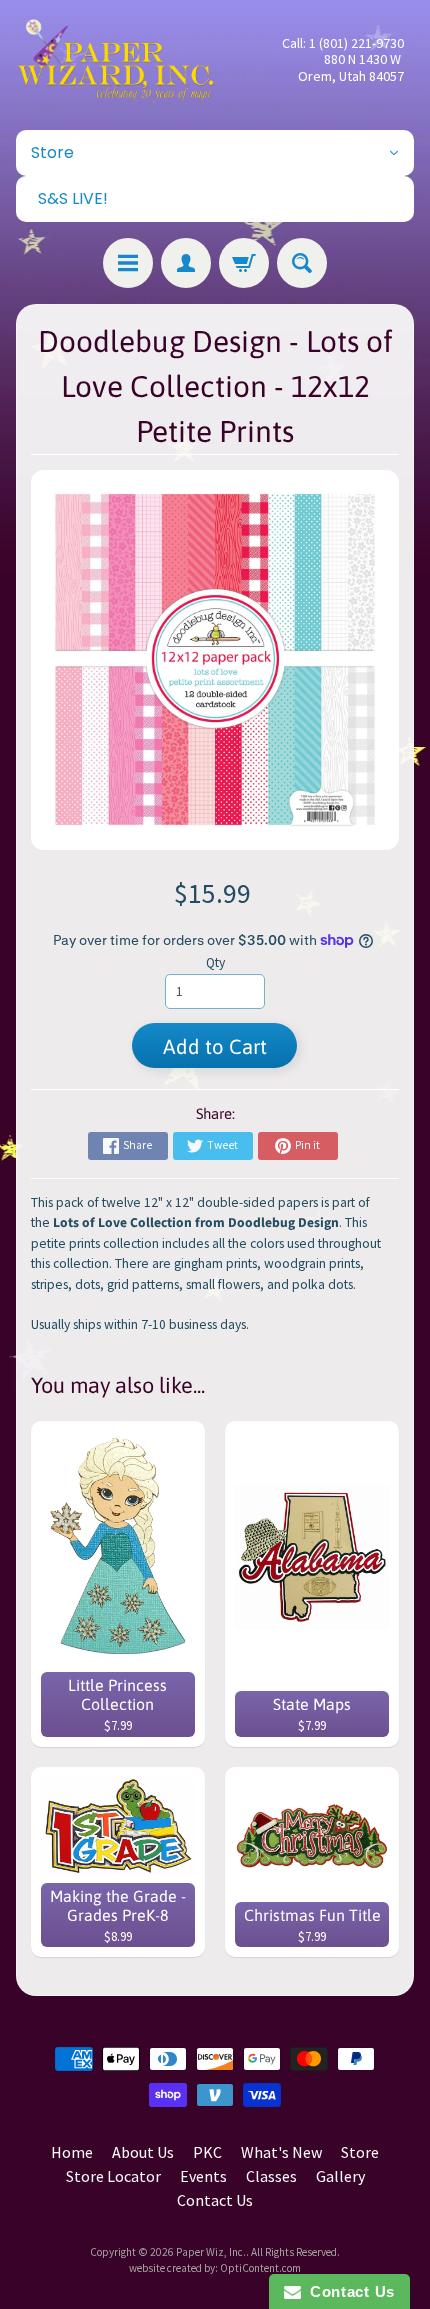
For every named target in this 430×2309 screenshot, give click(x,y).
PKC (207, 2152)
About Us (143, 2152)
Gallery (340, 2176)
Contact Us (215, 2200)
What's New (281, 2152)
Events (203, 2176)
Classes (271, 2176)
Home (72, 2152)
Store (360, 2152)
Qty (215, 962)
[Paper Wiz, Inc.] (115, 60)
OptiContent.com (260, 2268)
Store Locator (113, 2176)
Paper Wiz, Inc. (211, 2252)
